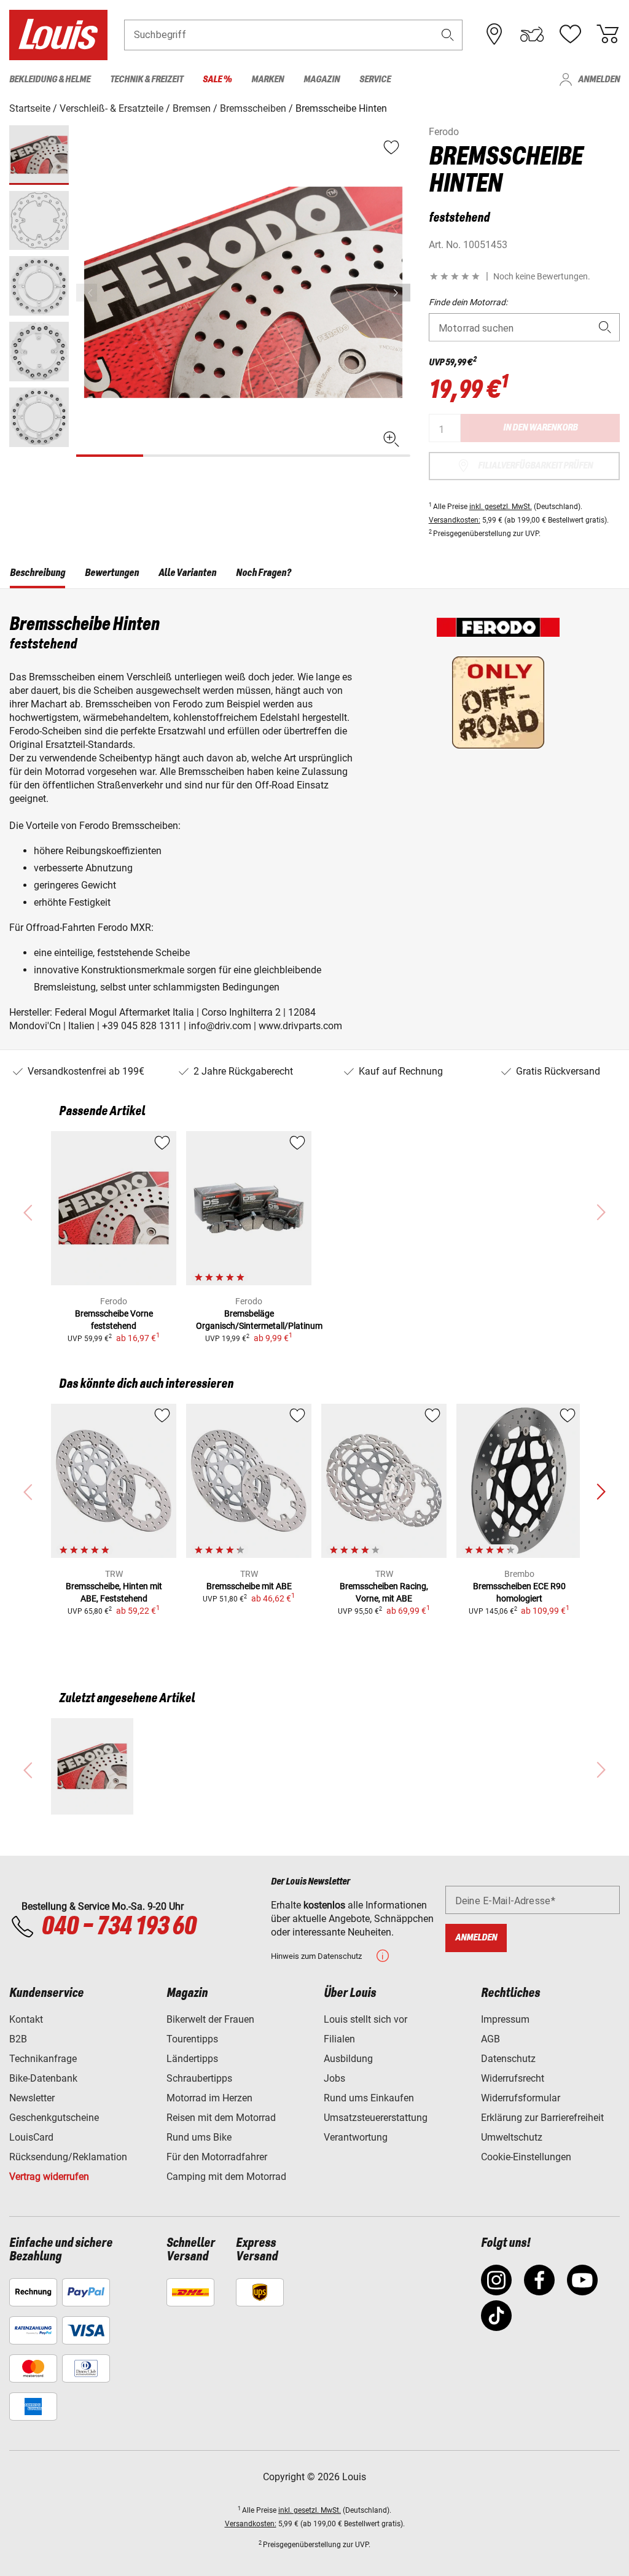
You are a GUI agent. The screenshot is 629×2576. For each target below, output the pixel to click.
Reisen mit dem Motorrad (221, 2118)
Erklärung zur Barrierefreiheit (542, 2118)
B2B (18, 2039)
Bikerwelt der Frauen (210, 2019)
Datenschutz (508, 2059)
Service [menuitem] (375, 80)
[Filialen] (494, 34)
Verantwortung (356, 2137)
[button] (448, 35)
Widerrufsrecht (513, 2078)
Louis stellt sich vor (365, 2019)
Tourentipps (192, 2039)
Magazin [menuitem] (322, 80)
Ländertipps (192, 2059)
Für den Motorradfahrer (217, 2157)
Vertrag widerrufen (49, 2177)
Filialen (339, 2039)
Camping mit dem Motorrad (226, 2177)
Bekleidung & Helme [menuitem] (50, 80)
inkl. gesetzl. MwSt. (501, 507)
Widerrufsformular (521, 2098)
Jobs (334, 2078)
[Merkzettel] (570, 34)
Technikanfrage (43, 2059)
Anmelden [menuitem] (599, 80)
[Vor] (400, 293)
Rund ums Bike (199, 2137)
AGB (490, 2039)
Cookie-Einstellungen (526, 2157)
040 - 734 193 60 (119, 1927)
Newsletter (32, 2098)
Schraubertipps (199, 2078)
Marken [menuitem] (268, 80)
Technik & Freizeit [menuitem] (147, 80)
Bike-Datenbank (43, 2078)
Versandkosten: (455, 520)
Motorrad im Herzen (209, 2098)
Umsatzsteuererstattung (376, 2118)
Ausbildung (348, 2059)
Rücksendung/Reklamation (68, 2157)
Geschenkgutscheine (54, 2118)
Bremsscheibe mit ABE (249, 1586)
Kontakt (26, 2019)
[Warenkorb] (608, 34)
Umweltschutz (512, 2137)
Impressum (505, 2019)
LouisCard (31, 2137)
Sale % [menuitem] (217, 80)
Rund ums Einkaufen (369, 2098)
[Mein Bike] (532, 34)
